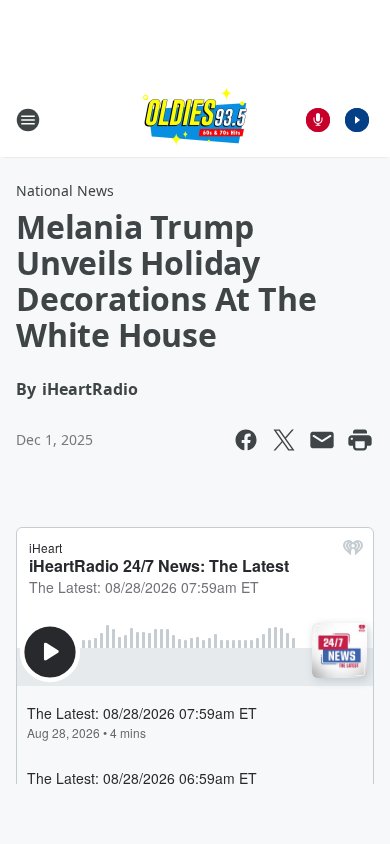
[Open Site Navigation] (28, 120)
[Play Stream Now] (357, 120)
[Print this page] (360, 440)
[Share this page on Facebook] (246, 440)
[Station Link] (195, 119)
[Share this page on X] (284, 440)
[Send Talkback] (318, 120)
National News (65, 190)
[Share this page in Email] (322, 440)
